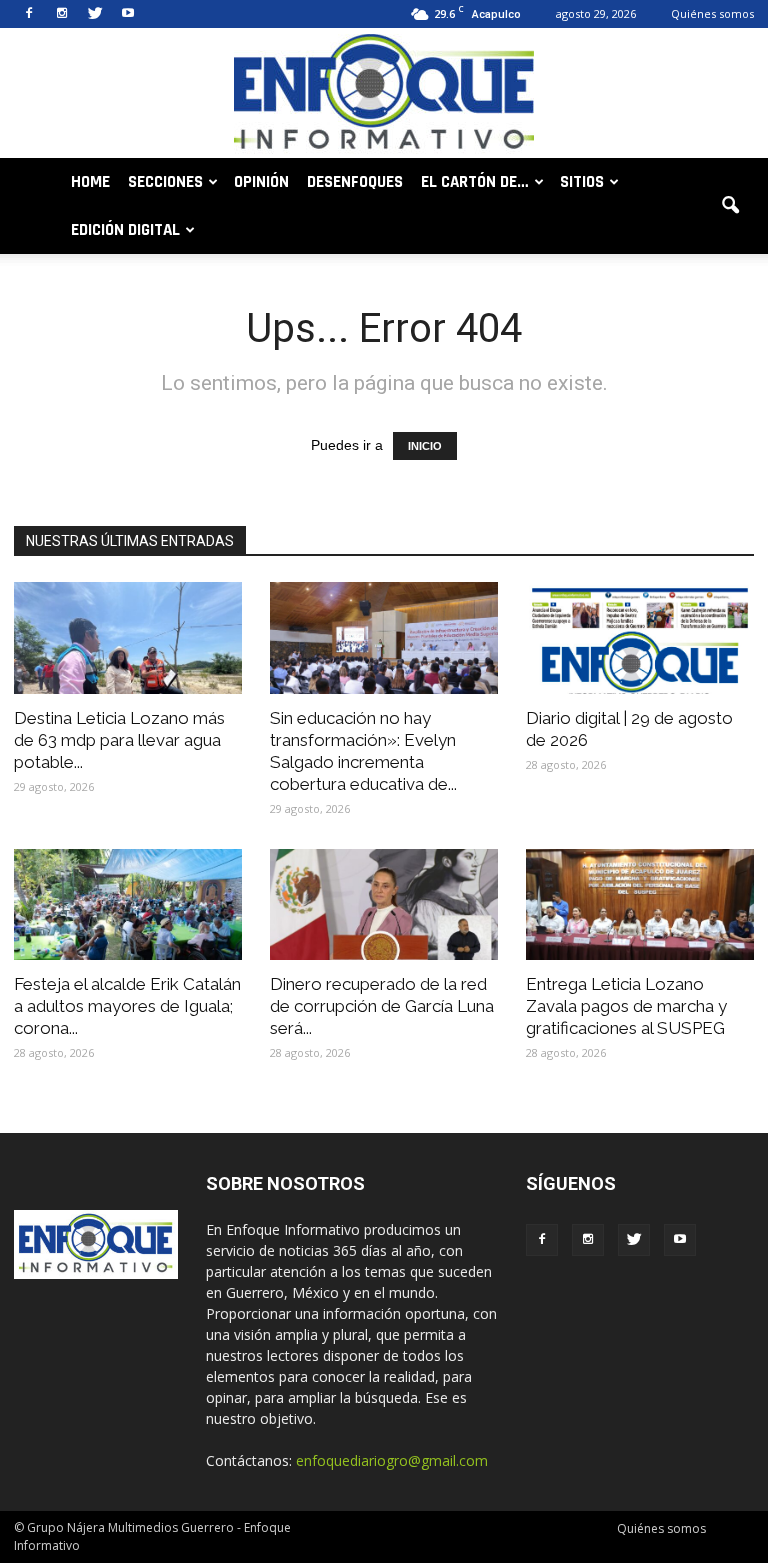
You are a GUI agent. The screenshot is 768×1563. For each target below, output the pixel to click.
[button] (730, 206)
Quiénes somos (712, 13)
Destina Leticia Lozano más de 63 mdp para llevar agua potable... (119, 740)
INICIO (425, 446)
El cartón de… (475, 182)
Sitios (582, 182)
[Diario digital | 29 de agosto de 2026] (640, 638)
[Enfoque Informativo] (384, 94)
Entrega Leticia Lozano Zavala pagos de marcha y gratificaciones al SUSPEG (626, 1006)
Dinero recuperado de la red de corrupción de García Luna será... (382, 1006)
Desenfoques (355, 182)
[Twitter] (95, 14)
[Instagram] (62, 14)
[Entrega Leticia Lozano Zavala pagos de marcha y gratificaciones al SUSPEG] (640, 905)
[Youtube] (128, 14)
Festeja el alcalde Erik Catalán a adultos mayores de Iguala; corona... (127, 1006)
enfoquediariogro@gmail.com (392, 1460)
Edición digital (125, 230)
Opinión (261, 182)
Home (90, 182)
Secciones (165, 182)
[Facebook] (29, 14)
